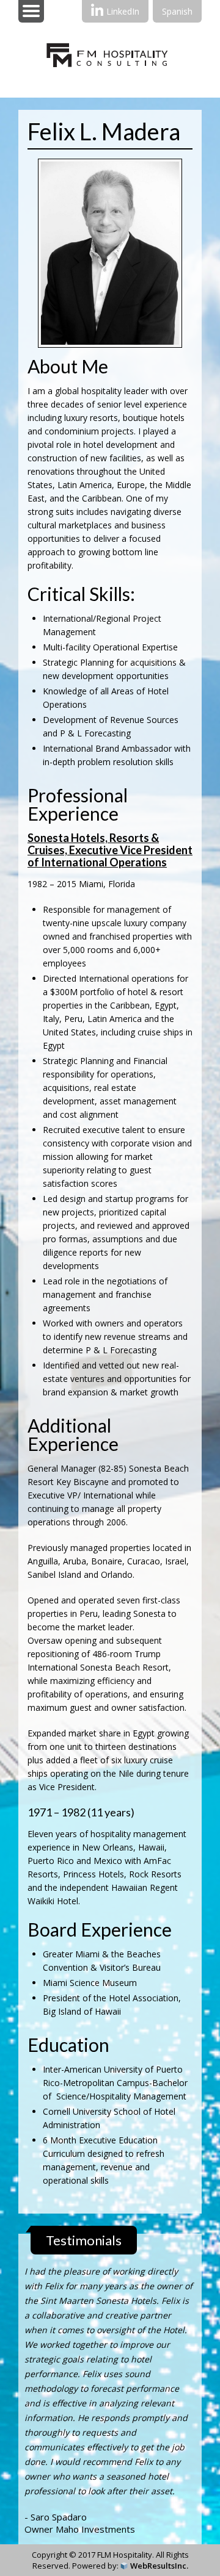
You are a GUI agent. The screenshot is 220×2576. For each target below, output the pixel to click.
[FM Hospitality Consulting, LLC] (110, 88)
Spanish (177, 11)
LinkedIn (123, 11)
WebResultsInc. (159, 2566)
